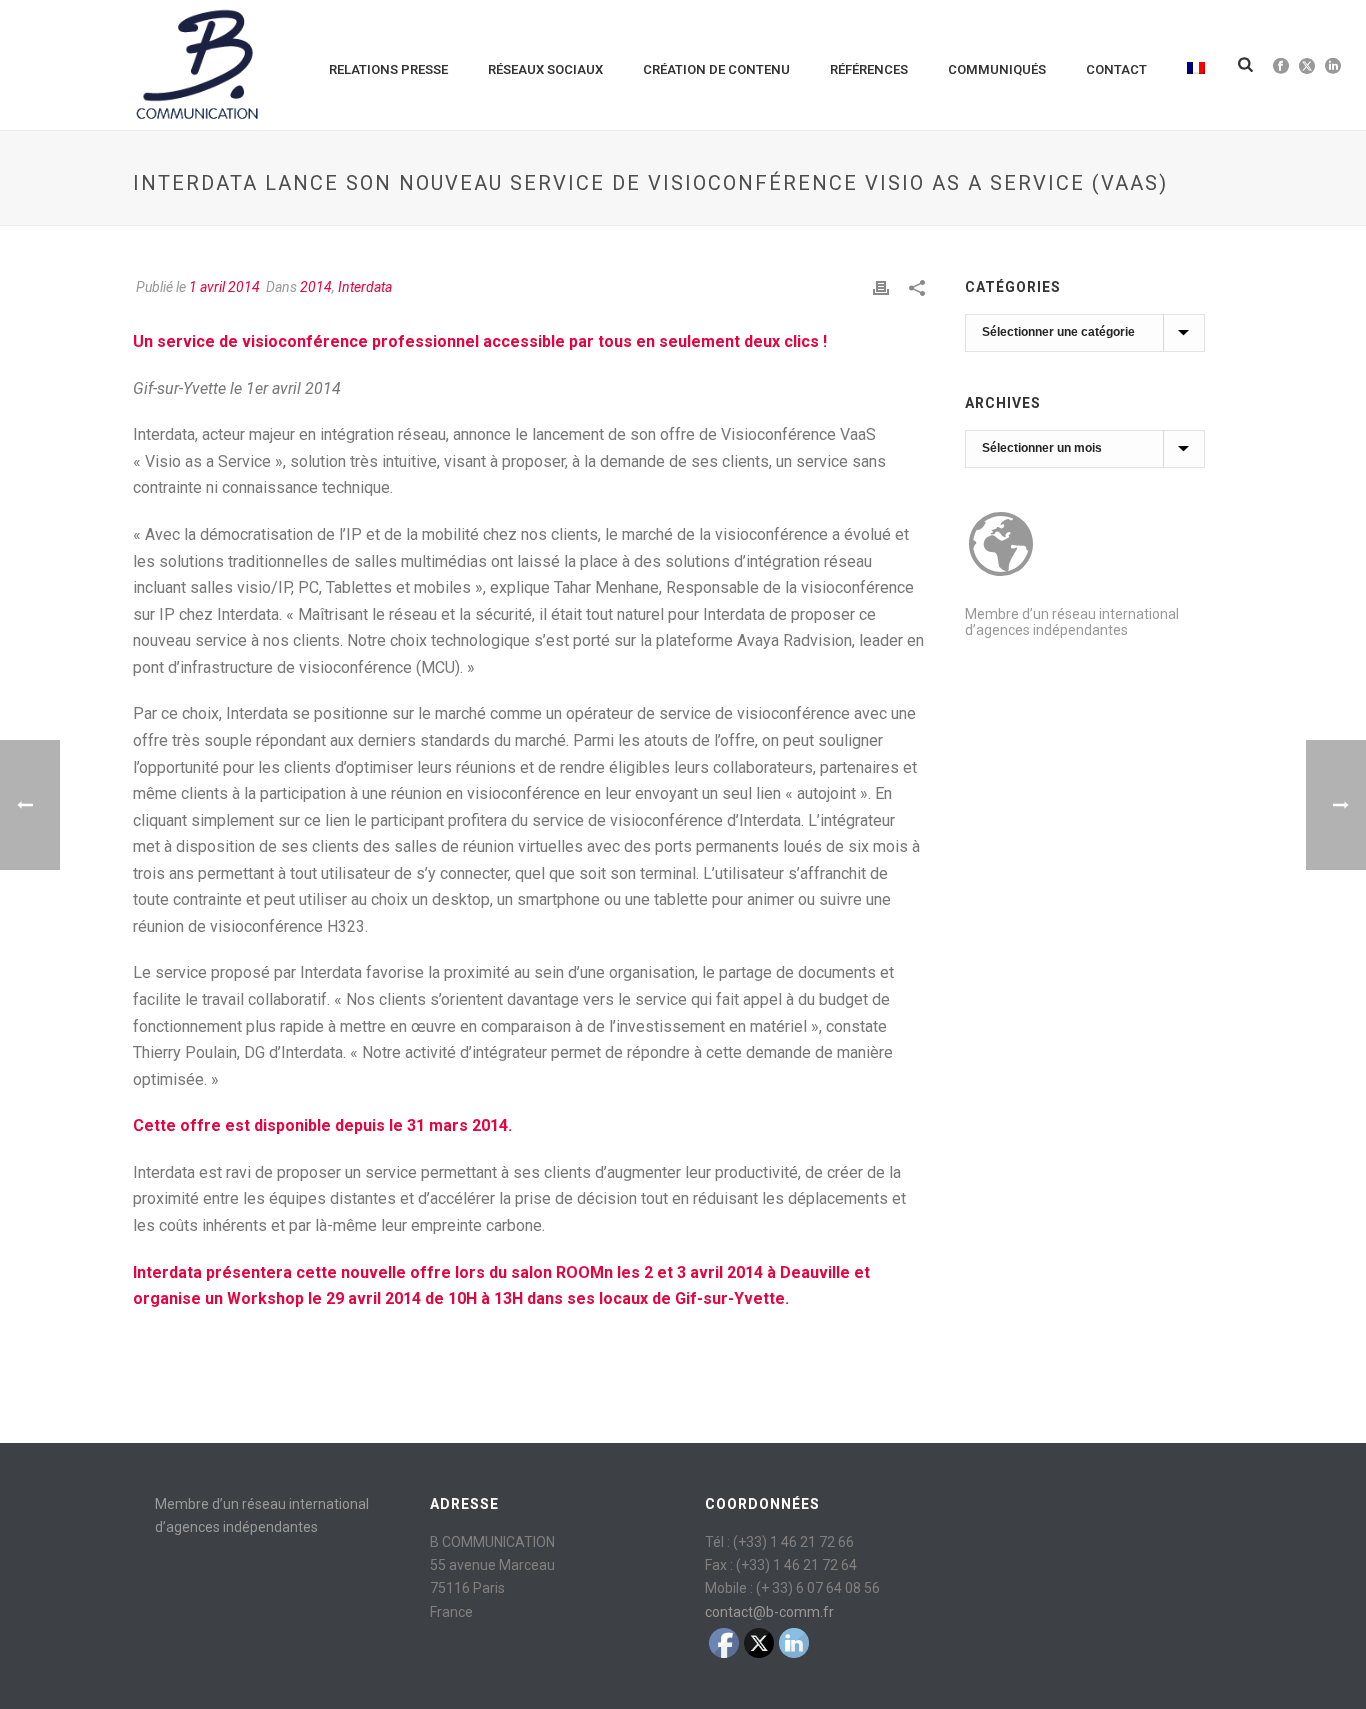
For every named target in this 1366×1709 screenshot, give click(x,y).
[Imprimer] (881, 287)
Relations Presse (388, 69)
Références (869, 69)
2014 (316, 287)
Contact (1116, 69)
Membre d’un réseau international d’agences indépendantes (1072, 622)
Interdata (365, 287)
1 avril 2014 (224, 287)
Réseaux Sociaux (545, 69)
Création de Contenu (716, 69)
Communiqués (997, 69)
